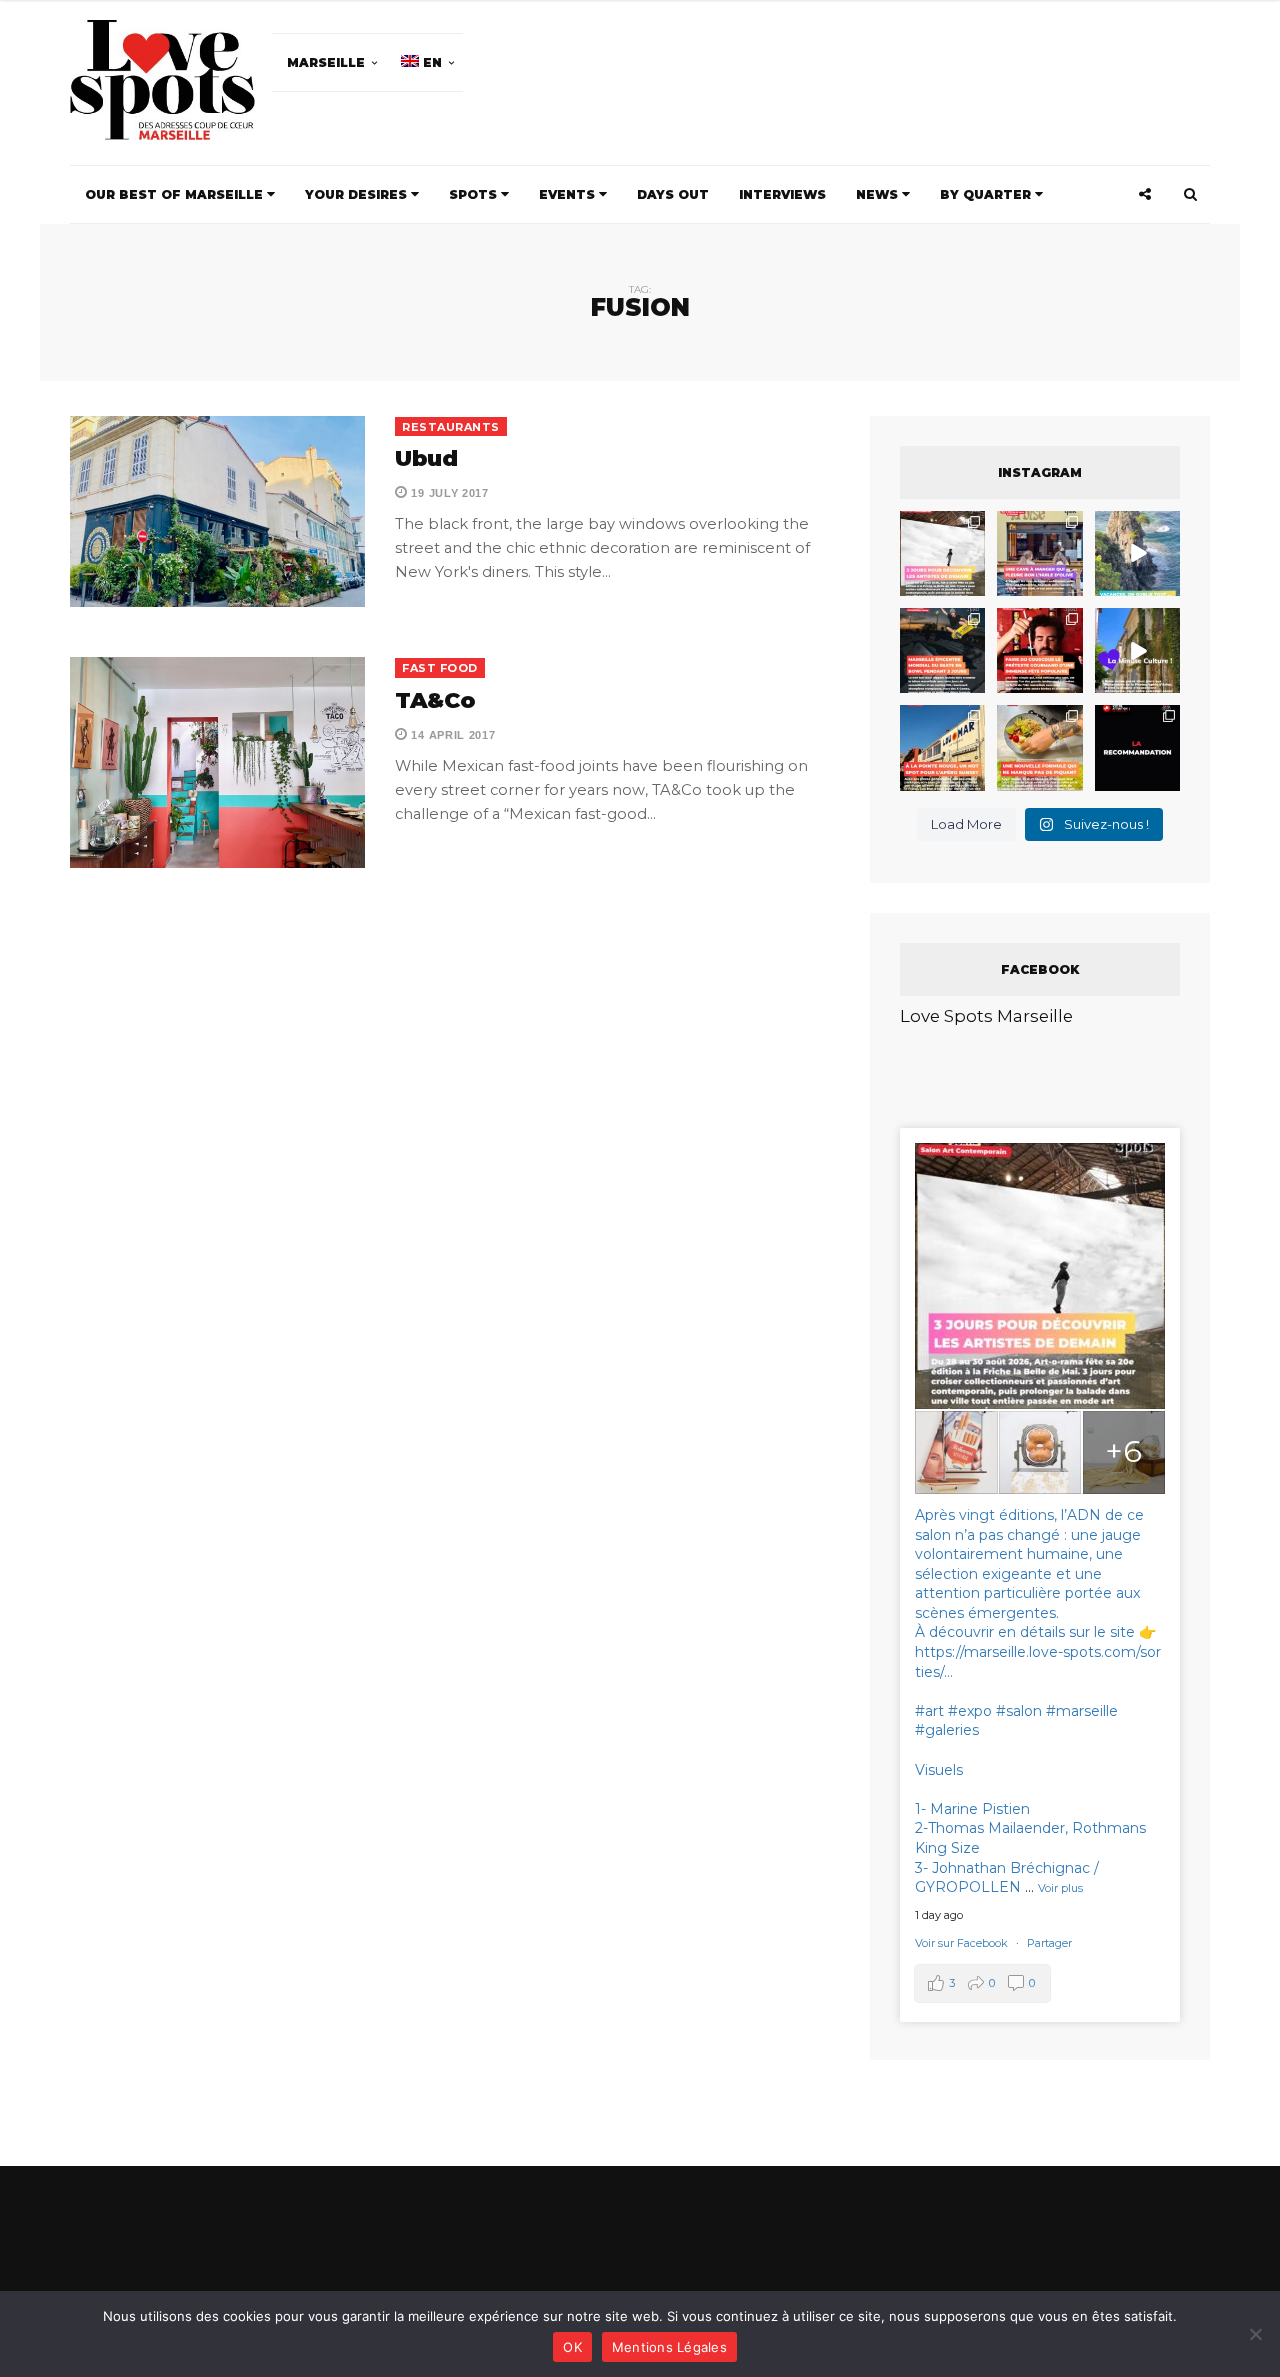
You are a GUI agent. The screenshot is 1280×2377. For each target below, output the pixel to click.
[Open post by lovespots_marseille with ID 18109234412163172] (942, 553)
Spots (475, 194)
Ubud (426, 458)
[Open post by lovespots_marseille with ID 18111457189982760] (1137, 747)
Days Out (673, 194)
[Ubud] (217, 511)
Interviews (782, 194)
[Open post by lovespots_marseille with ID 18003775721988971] (1137, 553)
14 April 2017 (452, 735)
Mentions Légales (669, 2347)
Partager (1049, 1943)
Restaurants (451, 427)
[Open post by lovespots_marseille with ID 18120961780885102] (942, 650)
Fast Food (440, 668)
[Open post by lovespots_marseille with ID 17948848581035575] (1137, 650)
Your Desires (358, 194)
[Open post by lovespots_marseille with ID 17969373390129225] (1039, 553)
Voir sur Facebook (963, 1943)
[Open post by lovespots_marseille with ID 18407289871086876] (1039, 650)
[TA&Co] (217, 762)
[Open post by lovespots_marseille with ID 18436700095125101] (1039, 747)
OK (572, 2347)
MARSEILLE (326, 62)
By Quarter (987, 194)
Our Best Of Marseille (176, 194)
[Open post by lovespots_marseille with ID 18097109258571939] (942, 747)
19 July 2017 (448, 493)
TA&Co (435, 700)
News (879, 194)
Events (569, 194)
